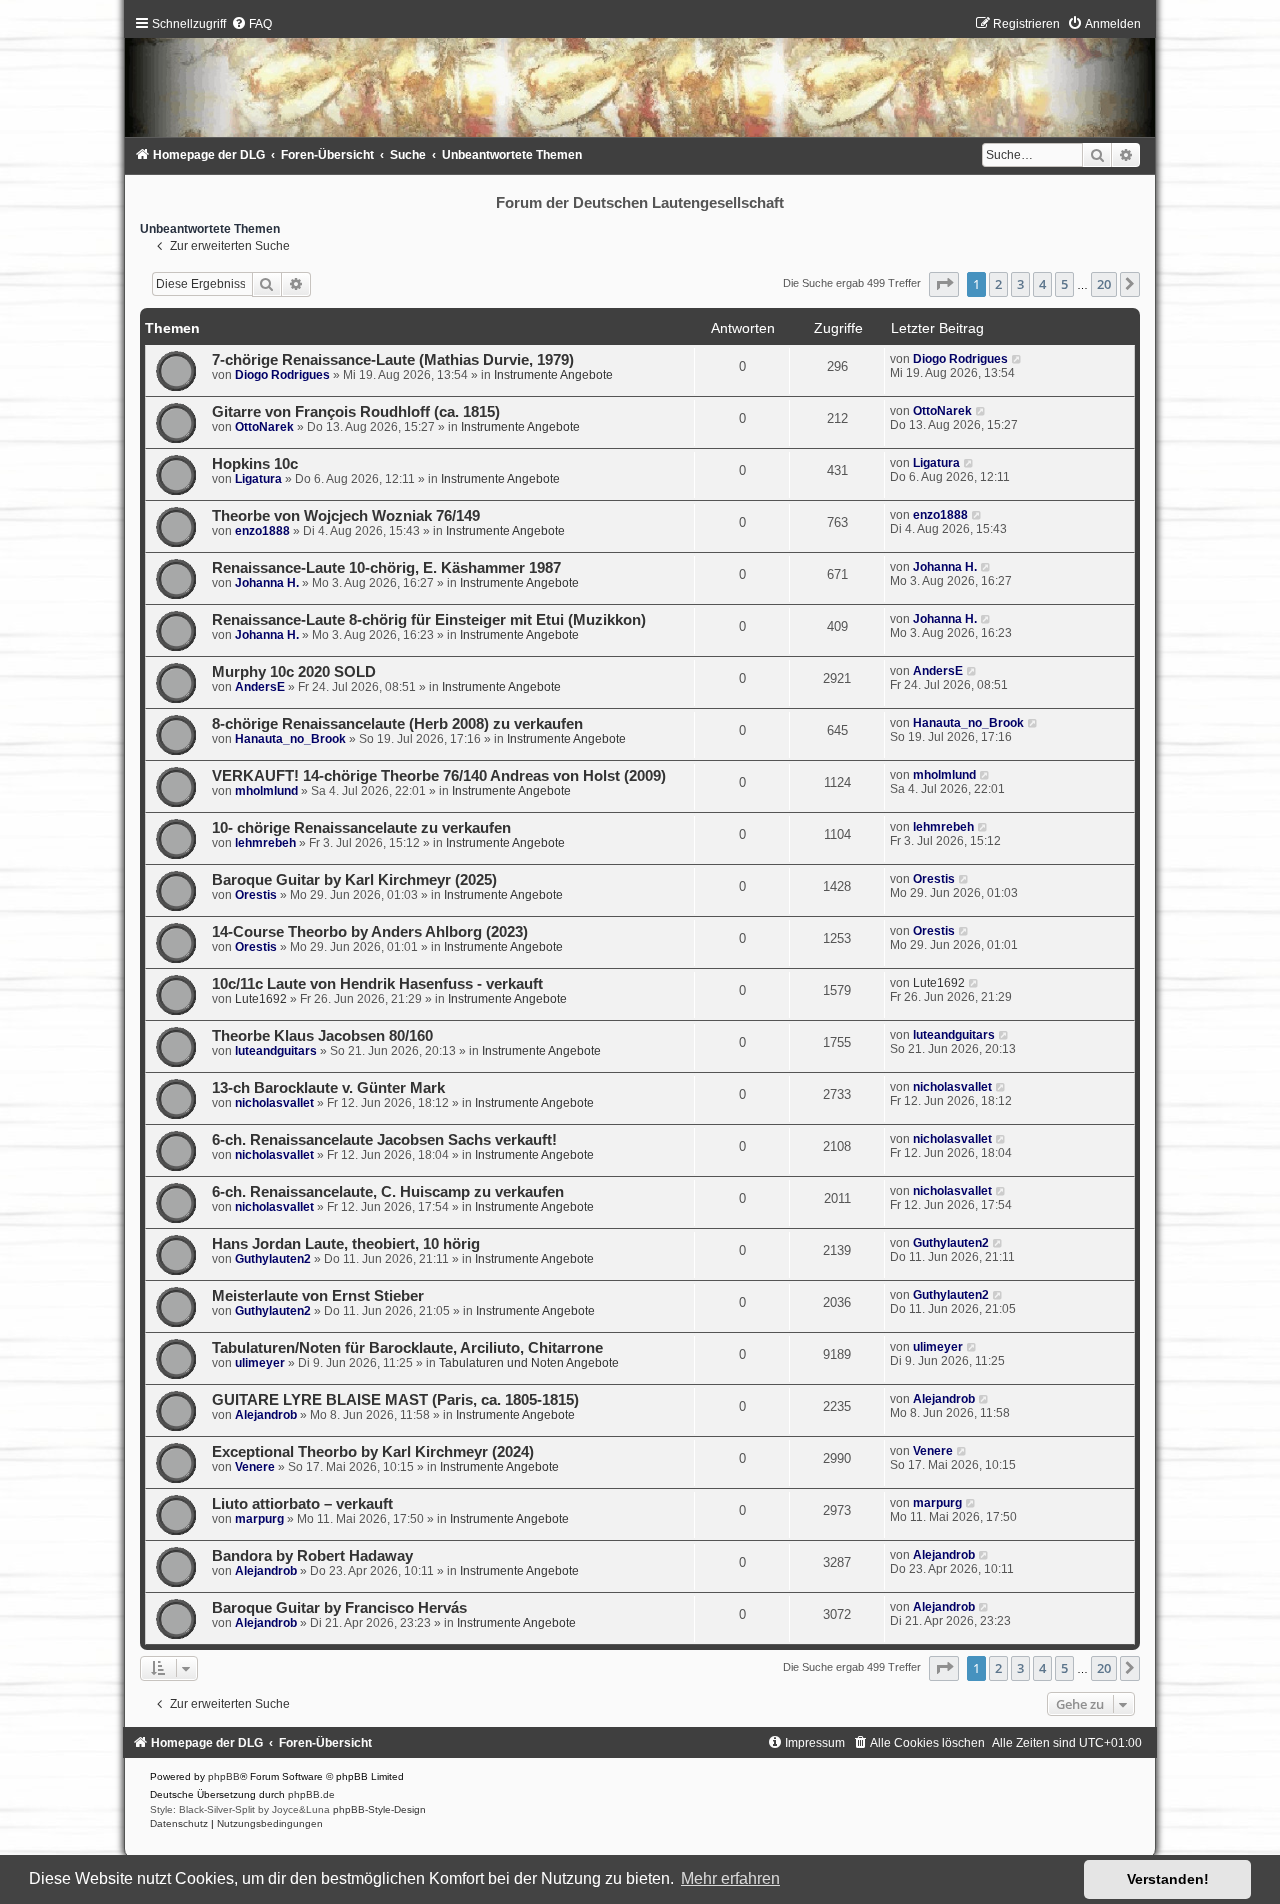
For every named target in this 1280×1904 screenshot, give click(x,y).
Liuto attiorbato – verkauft (302, 1504)
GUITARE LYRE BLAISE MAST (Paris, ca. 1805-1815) (395, 1400)
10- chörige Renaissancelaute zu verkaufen (361, 828)
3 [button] (1020, 284)
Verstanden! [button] (1168, 1879)
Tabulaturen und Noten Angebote (529, 1363)
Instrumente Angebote (553, 375)
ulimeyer (260, 1363)
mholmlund (266, 791)
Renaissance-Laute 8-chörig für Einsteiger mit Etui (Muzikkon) (429, 620)
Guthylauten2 (273, 1259)
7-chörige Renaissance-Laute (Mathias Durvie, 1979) (393, 360)
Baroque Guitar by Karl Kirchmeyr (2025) (354, 880)
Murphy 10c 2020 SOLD (294, 672)
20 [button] (1104, 284)
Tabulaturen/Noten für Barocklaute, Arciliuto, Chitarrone (407, 1348)
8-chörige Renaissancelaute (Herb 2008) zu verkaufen (397, 724)
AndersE (260, 687)
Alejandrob (266, 1415)
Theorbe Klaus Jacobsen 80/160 (322, 1036)
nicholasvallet (274, 1103)
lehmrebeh (265, 843)
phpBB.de (311, 1794)
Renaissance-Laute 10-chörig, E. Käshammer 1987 (386, 568)
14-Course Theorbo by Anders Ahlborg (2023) (370, 932)
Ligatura (258, 479)
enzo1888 (262, 531)
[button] (944, 284)
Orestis (256, 895)
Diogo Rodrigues (282, 375)
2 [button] (998, 284)
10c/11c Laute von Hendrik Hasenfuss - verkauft (377, 984)
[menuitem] (251, 24)
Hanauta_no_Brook (290, 739)
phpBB (224, 1776)
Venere (255, 1467)
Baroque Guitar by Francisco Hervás (339, 1608)
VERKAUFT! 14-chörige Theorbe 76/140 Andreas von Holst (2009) (439, 776)
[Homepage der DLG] (640, 81)
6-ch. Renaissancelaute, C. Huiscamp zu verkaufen (388, 1192)
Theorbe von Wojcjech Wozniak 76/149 (346, 516)
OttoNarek (264, 427)
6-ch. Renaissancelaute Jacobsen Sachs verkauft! (384, 1140)
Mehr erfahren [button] (730, 1878)
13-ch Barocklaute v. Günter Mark (328, 1088)
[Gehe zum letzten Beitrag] (1017, 359)
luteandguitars (276, 1051)
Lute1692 (261, 999)
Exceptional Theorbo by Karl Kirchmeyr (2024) (373, 1452)
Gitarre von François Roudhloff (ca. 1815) (356, 412)
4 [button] (1042, 284)
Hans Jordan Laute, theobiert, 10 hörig (346, 1244)
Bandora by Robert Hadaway (312, 1556)
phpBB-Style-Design (379, 1809)
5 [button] (1064, 284)
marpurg (259, 1519)
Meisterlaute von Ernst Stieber (318, 1296)
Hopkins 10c (255, 464)
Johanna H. (267, 583)
